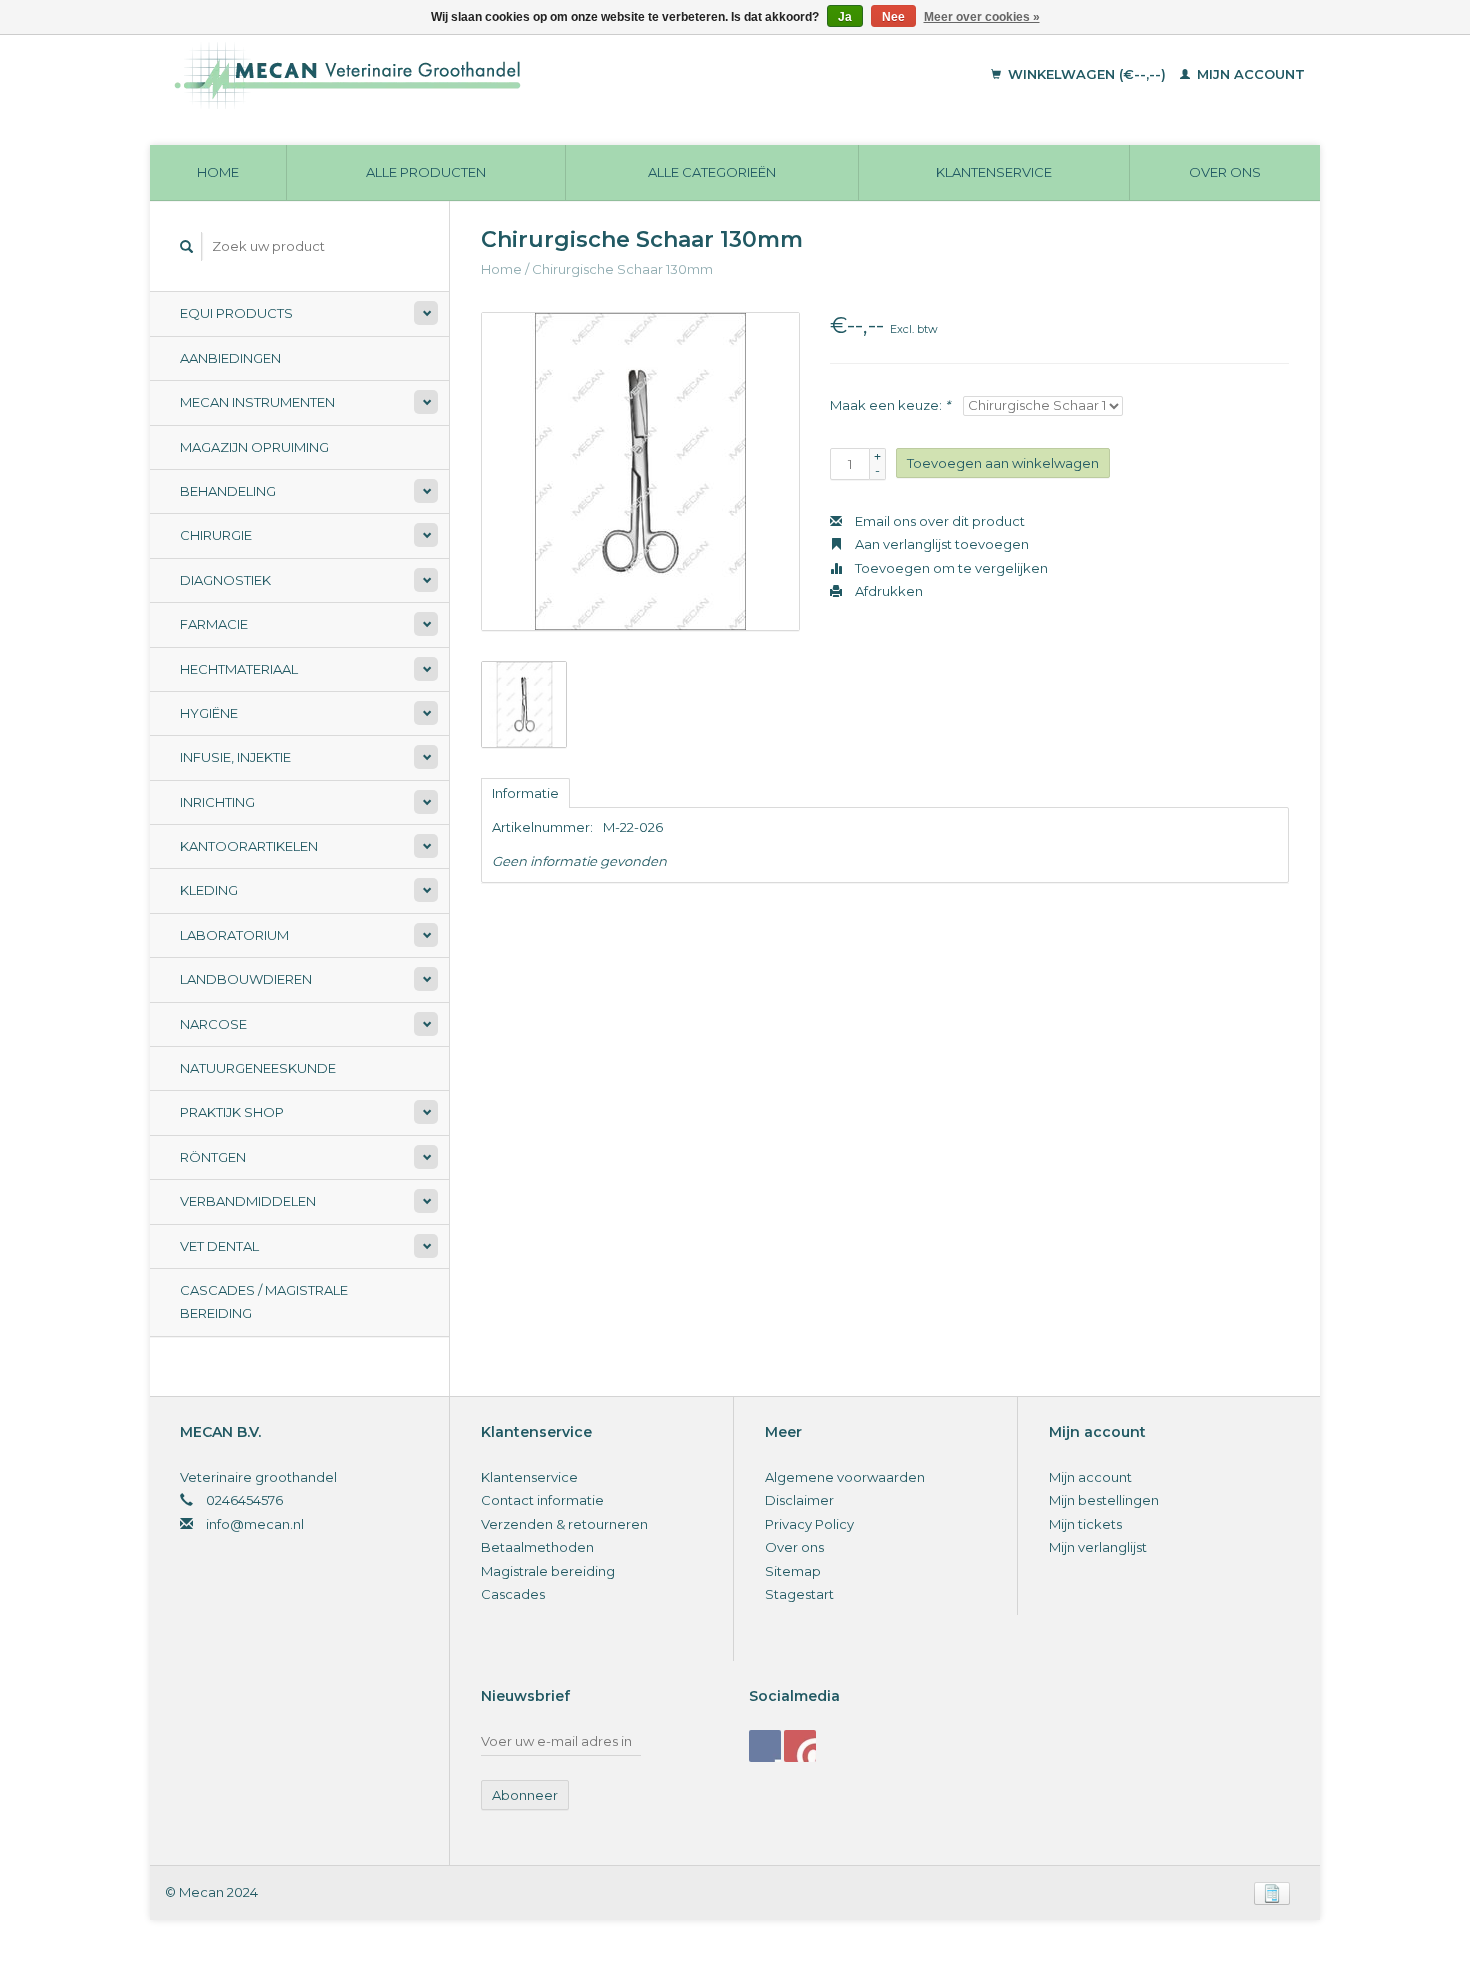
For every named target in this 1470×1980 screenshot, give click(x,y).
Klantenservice (994, 172)
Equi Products (236, 313)
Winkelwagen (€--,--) (1087, 74)
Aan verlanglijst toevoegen (940, 544)
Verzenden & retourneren (564, 1524)
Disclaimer (799, 1500)
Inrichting (217, 802)
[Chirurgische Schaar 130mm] (640, 471)
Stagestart (799, 1594)
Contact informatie (542, 1500)
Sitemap (793, 1571)
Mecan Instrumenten (257, 402)
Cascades (513, 1594)
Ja (845, 17)
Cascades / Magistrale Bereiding (264, 1301)
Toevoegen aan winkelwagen (1003, 463)
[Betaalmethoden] (1272, 1892)
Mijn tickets (1085, 1524)
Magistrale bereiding (548, 1571)
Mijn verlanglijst (1098, 1547)
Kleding (209, 890)
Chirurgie (216, 535)
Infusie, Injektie (235, 757)
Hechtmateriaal (239, 669)
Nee (893, 17)
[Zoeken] (187, 246)
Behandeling (228, 491)
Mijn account (1249, 74)
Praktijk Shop (232, 1112)
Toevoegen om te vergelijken (950, 568)
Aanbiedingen (230, 358)
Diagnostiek (225, 580)
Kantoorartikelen (249, 846)
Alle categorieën (712, 172)
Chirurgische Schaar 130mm (622, 269)
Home (218, 172)
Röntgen (213, 1157)
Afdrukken (887, 591)
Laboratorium (234, 935)
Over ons (1225, 172)
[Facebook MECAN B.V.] (765, 1746)
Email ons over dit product (938, 521)
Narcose (213, 1024)
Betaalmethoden (537, 1547)
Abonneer (525, 1795)
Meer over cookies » (982, 17)
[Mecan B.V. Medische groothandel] (484, 75)
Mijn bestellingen (1104, 1500)
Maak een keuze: (890, 405)
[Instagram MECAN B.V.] (800, 1746)
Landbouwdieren (246, 979)
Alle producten (426, 172)
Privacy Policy (809, 1524)
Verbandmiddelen (248, 1201)
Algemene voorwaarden (845, 1477)
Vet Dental (219, 1246)
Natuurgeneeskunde (258, 1068)
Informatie (525, 793)
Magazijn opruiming (254, 447)
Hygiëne (209, 713)
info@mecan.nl (255, 1524)
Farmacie (214, 624)
